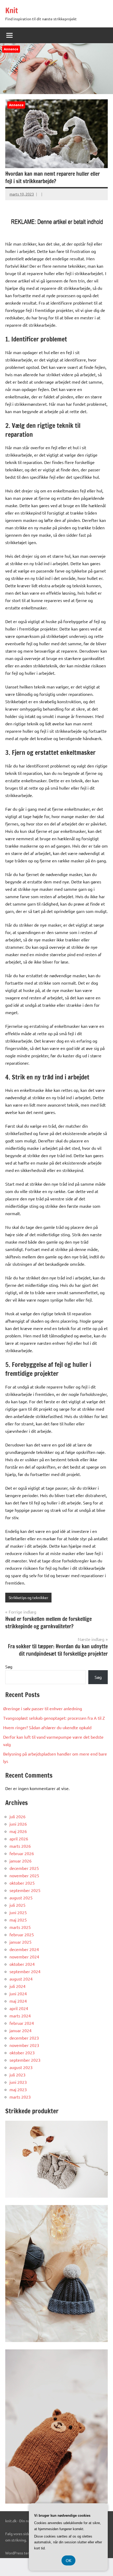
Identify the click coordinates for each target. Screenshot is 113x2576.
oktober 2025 (22, 1883)
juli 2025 (17, 1905)
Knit (12, 10)
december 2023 (24, 2038)
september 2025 (25, 1890)
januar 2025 (20, 1942)
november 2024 (24, 1957)
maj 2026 (18, 1831)
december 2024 (24, 1949)
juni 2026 (18, 1824)
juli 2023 (17, 2075)
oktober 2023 (22, 2052)
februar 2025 (22, 1934)
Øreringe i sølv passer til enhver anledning (43, 1708)
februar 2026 (22, 1853)
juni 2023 (18, 2082)
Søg (9, 1666)
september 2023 (25, 2060)
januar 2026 (20, 1861)
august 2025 (21, 1898)
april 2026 (19, 1839)
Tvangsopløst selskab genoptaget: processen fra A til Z (54, 1718)
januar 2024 (20, 2030)
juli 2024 (17, 1986)
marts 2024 (20, 2016)
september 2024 (25, 1971)
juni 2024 (18, 1993)
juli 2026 (17, 1816)
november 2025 (24, 1875)
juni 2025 (18, 1912)
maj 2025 (18, 1920)
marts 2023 (20, 2097)
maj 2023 (18, 2089)
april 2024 (19, 2008)
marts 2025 (20, 1927)
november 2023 (24, 2045)
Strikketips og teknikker (28, 1597)
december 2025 (24, 1868)
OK (68, 2560)
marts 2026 (20, 1846)
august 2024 (21, 1979)
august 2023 (21, 2067)
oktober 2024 (22, 1964)
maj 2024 (18, 2001)
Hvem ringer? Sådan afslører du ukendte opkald (47, 1727)
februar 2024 (22, 2023)
